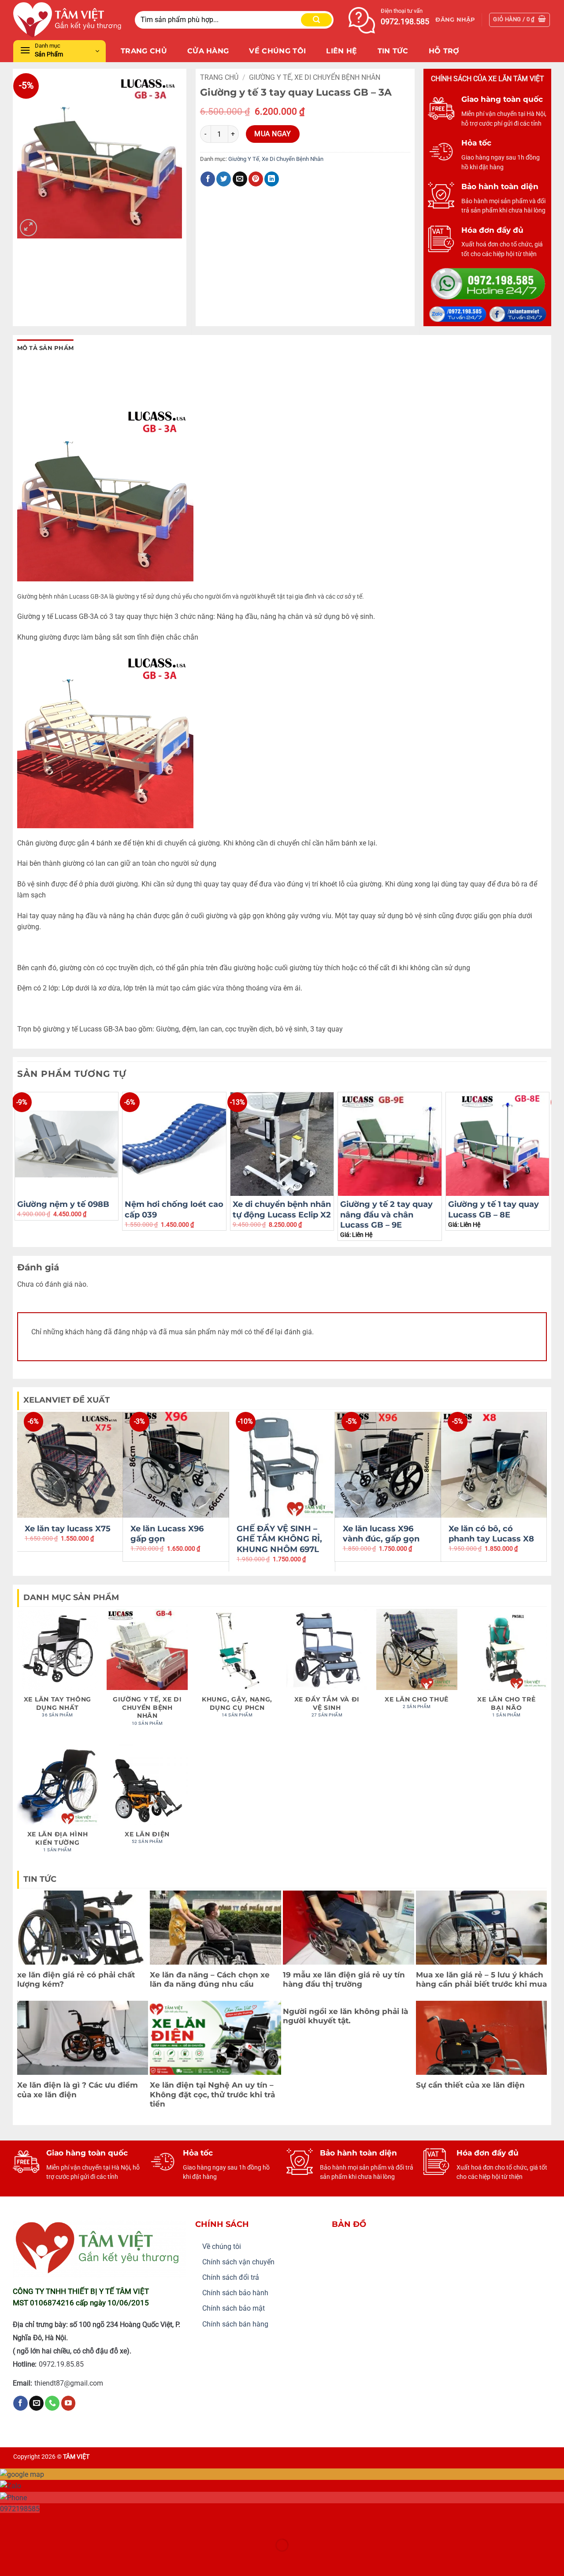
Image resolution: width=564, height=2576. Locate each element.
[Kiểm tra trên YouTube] (69, 2403)
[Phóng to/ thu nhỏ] (9, 2523)
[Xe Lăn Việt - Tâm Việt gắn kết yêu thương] (67, 20)
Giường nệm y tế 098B (63, 1204)
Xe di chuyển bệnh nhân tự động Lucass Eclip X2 (282, 1209)
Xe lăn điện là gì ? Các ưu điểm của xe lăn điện (78, 2090)
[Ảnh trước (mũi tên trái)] (9, 2560)
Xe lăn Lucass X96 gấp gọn (167, 1534)
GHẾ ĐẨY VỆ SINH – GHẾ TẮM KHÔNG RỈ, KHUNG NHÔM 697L (279, 1539)
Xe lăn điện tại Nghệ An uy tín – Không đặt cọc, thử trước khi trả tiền (212, 2094)
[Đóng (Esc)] (86, 2523)
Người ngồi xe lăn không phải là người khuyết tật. (345, 2016)
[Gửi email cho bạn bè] (240, 179)
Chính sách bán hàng (235, 2324)
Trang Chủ (144, 51)
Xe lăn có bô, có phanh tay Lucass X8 (491, 1534)
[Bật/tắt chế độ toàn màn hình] (35, 2523)
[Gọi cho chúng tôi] (52, 2403)
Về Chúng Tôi (277, 51)
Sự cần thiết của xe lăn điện (470, 2085)
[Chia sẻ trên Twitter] (224, 179)
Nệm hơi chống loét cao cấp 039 (174, 1209)
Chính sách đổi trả (231, 2277)
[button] (455, 20)
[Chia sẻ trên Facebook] (208, 179)
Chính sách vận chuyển (238, 2262)
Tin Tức (393, 51)
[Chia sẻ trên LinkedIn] (272, 179)
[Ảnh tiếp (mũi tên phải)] (35, 2560)
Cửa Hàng (208, 51)
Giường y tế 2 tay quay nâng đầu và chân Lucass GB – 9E (386, 1215)
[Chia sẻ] (60, 2523)
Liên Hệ (341, 51)
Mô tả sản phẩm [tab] (46, 348)
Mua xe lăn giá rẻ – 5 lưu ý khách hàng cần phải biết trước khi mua (481, 1980)
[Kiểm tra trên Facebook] (20, 2403)
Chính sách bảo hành (235, 2293)
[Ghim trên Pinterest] (256, 179)
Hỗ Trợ (444, 51)
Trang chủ (219, 77)
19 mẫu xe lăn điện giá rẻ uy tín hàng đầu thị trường (344, 1980)
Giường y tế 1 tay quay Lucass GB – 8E (493, 1209)
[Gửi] (316, 20)
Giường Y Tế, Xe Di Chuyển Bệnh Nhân (315, 77)
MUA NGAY (273, 134)
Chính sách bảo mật (234, 2308)
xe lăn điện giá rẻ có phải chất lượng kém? (76, 1980)
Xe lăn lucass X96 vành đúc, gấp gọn (381, 1534)
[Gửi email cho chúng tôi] (36, 2403)
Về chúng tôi (222, 2247)
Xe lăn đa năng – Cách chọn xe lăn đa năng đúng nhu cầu (210, 1980)
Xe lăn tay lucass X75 (68, 1529)
